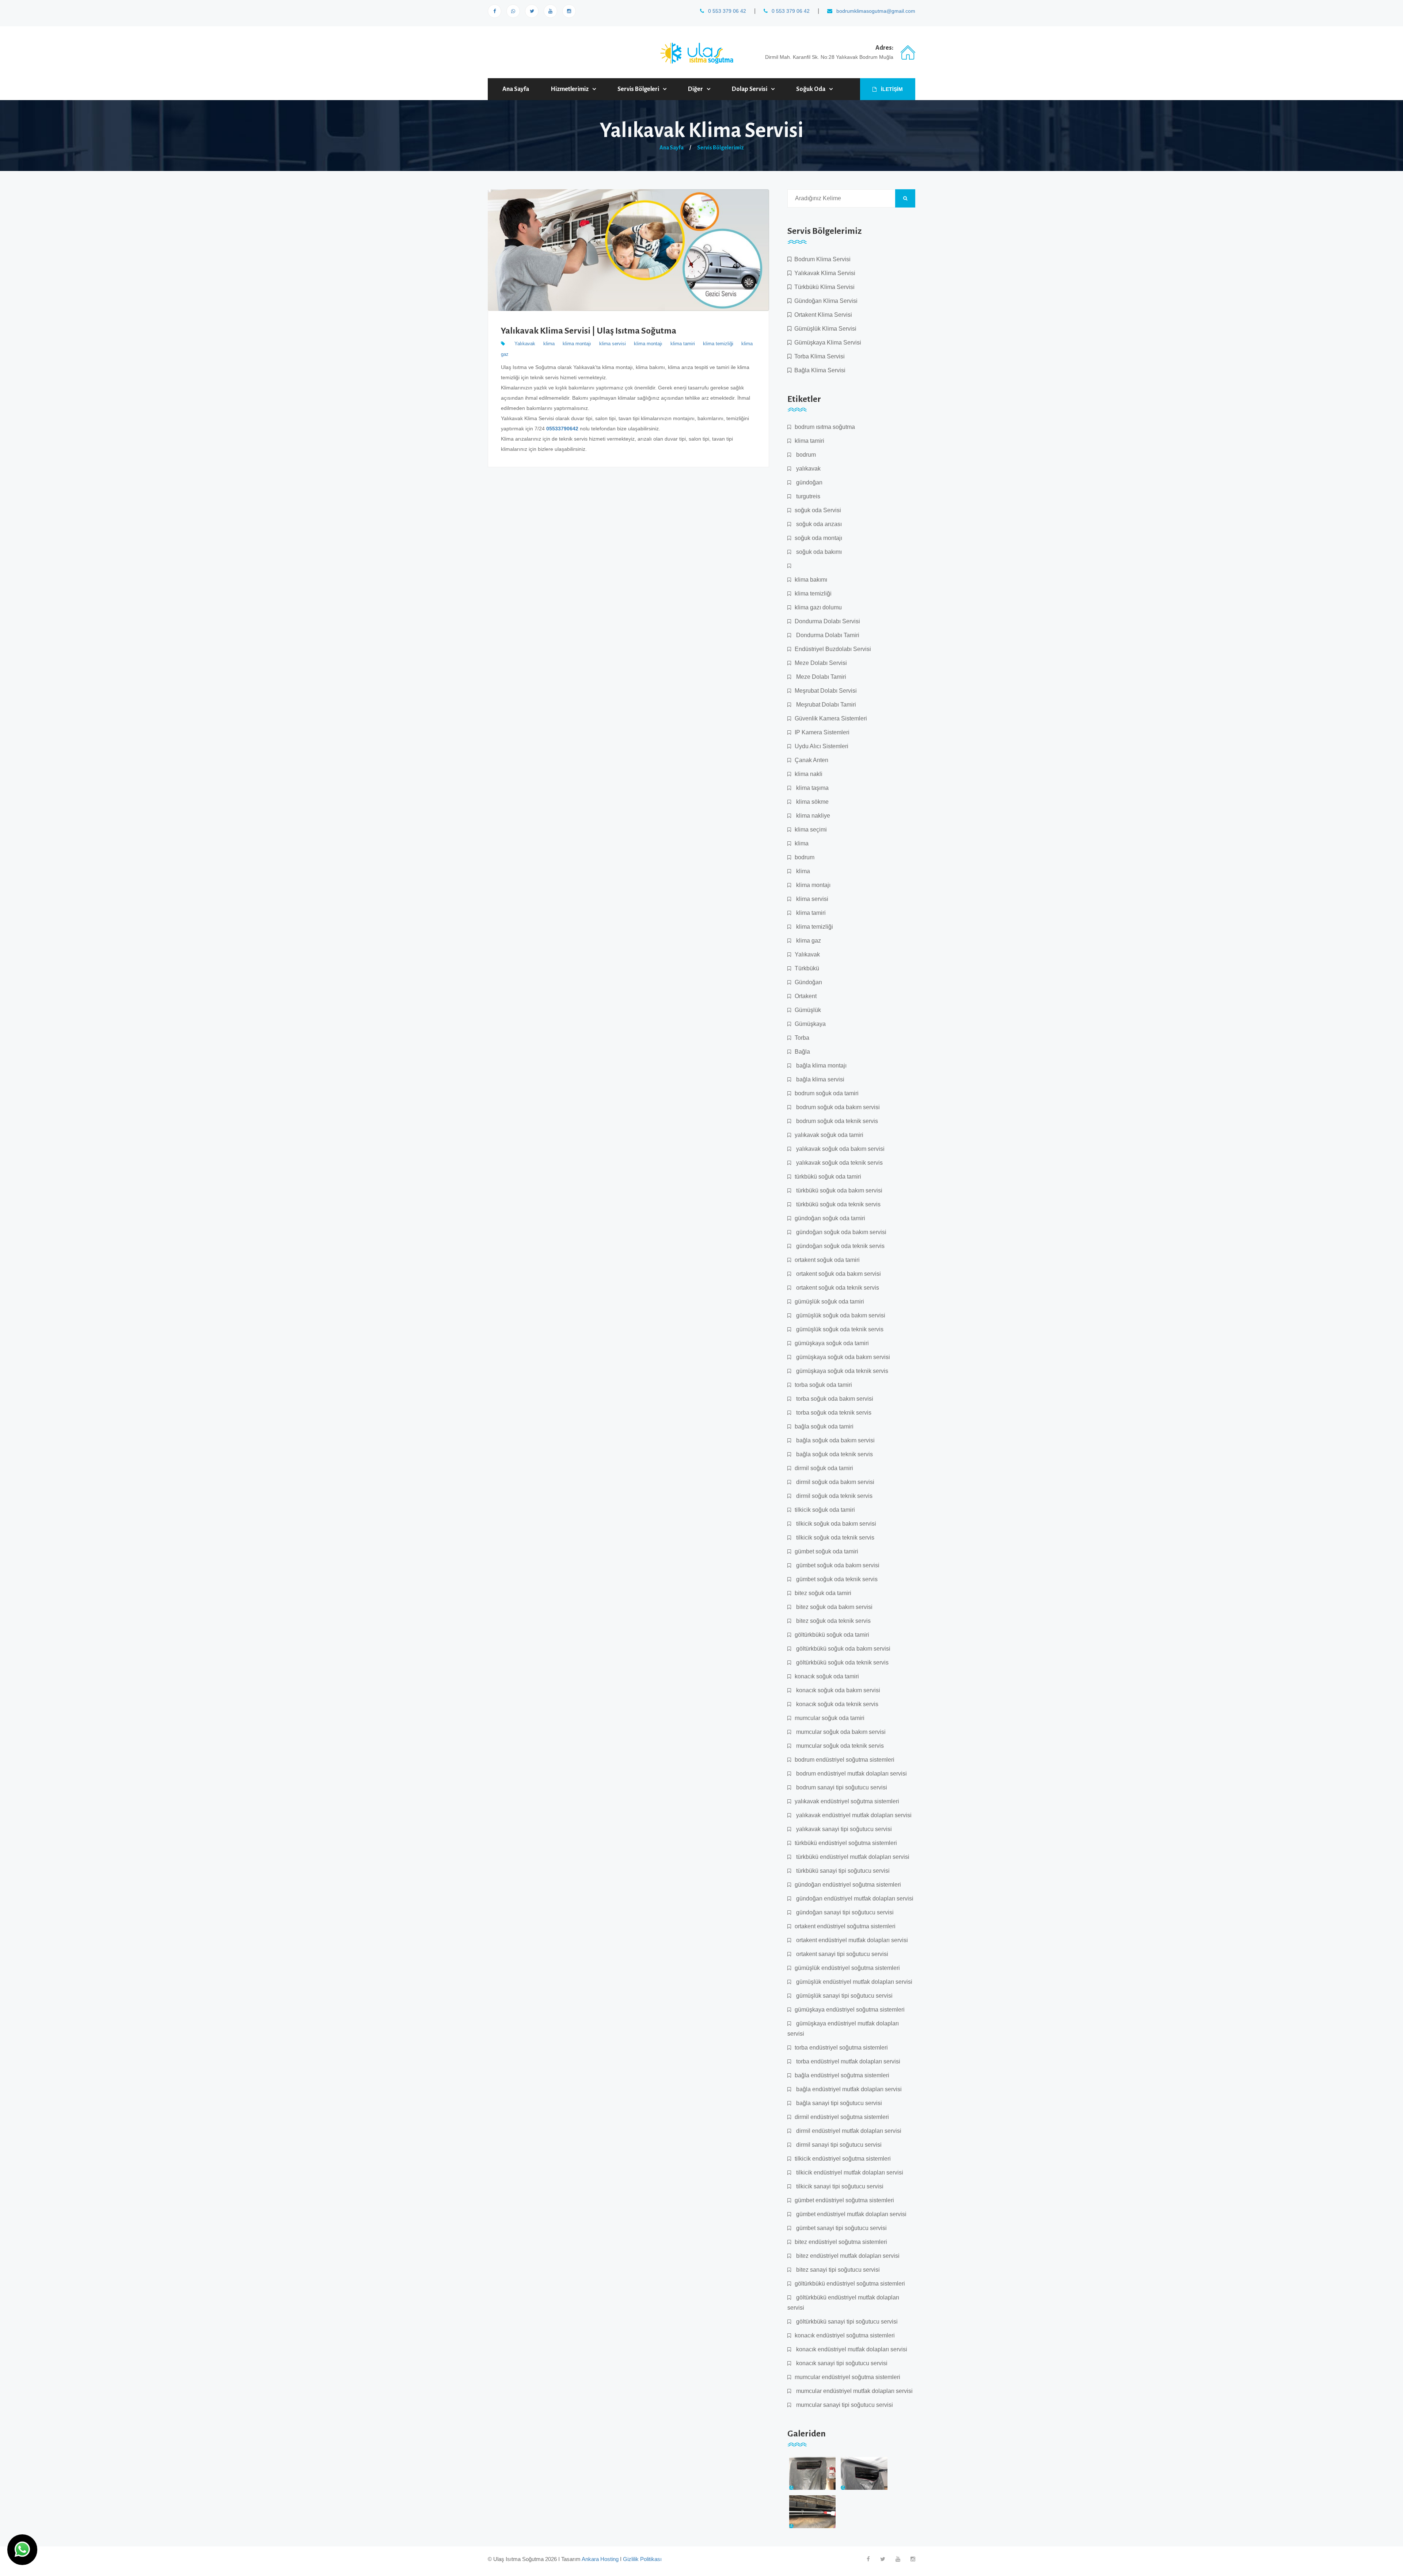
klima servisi (613, 344)
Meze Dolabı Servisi (821, 663)
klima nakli (809, 774)
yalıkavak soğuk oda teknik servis (839, 1163)
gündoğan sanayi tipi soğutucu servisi (844, 1912)
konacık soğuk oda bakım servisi (837, 1690)
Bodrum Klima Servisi (821, 259)
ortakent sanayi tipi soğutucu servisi (841, 1954)
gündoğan (809, 482)
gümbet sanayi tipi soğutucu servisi (841, 2228)
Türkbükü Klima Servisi (823, 287)
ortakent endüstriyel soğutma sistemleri (845, 1926)
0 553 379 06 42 (726, 11)
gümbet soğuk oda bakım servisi (837, 1565)
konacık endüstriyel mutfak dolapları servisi (851, 2349)
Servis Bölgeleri (638, 89)
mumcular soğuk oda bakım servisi (840, 1732)
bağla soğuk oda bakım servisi (835, 1440)
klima (549, 344)
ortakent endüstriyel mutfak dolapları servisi (851, 1940)
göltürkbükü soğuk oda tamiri (832, 1635)
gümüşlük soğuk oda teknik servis (839, 1329)
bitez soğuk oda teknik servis (833, 1621)
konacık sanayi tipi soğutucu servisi (841, 2363)
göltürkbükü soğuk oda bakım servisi (843, 1649)
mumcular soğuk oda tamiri (830, 1718)
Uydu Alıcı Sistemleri (822, 746)
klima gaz (808, 941)
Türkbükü (807, 968)
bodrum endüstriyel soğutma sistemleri (845, 1760)
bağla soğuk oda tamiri (824, 1426)
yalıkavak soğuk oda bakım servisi (840, 1149)
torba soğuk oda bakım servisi (834, 1399)
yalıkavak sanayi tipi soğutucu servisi (843, 1829)
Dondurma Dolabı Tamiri (827, 635)
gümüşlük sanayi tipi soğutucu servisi (844, 1996)
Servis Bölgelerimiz (720, 148)
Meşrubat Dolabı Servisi (826, 691)
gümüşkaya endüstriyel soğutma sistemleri (850, 2010)
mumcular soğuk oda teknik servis (839, 1746)
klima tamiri (683, 344)
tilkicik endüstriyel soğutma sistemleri (843, 2159)
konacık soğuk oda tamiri (827, 1676)
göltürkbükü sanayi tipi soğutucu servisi (846, 2322)
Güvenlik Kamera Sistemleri (831, 718)
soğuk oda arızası (818, 524)
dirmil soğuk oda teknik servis (834, 1496)
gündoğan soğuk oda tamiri (830, 1218)
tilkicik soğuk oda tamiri (825, 1510)
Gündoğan (808, 982)
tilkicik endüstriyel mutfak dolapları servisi (849, 2172)
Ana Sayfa (516, 89)
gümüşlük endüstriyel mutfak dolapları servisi (853, 1982)
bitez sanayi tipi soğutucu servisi (837, 2270)
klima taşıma (812, 788)
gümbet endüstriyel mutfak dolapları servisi (851, 2214)
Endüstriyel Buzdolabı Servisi (833, 649)
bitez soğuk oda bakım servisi (834, 1607)
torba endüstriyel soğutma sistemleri (841, 2048)
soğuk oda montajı (818, 538)
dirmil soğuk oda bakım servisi (834, 1482)
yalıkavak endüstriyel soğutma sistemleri (847, 1801)
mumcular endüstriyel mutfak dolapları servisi (854, 2391)
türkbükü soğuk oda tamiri (828, 1177)
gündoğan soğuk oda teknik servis (840, 1246)
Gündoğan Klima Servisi (824, 301)
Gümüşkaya (810, 1024)
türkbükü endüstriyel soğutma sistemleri (846, 1843)
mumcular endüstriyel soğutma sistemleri (847, 2377)
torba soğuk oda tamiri (823, 1385)
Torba (802, 1038)
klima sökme (812, 802)
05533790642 (562, 429)
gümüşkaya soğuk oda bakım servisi (842, 1357)
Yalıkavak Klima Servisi (823, 273)
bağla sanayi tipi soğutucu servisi (838, 2103)
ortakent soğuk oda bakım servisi (838, 1274)
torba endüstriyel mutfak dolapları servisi (847, 2061)
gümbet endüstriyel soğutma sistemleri (844, 2200)
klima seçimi (811, 830)
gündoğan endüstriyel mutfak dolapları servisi (854, 1898)
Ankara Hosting (600, 2559)
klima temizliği (718, 344)
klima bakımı (811, 580)
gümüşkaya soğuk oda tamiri (832, 1343)
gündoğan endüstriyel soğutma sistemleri (848, 1885)
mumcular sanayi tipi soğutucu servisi (844, 2405)
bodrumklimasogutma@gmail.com (875, 11)
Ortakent (806, 996)
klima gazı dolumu (818, 607)
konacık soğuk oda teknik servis (837, 1704)
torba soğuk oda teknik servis (833, 1413)
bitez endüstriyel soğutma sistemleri (841, 2242)
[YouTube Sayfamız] (550, 11)
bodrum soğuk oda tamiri (827, 1093)
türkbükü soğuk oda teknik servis (838, 1204)
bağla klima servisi (820, 1079)
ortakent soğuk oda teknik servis (837, 1288)
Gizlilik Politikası (642, 2559)
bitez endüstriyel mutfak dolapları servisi (847, 2256)
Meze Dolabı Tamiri (820, 677)
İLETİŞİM (891, 89)
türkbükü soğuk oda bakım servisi (839, 1190)
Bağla (802, 1052)
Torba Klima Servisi (818, 356)
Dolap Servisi (750, 89)
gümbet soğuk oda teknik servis (836, 1579)
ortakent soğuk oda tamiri (827, 1260)
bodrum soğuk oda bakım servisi (837, 1107)
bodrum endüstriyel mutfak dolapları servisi (851, 1774)
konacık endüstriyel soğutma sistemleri (845, 2335)
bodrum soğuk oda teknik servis (836, 1121)
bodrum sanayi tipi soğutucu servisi (841, 1787)
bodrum (805, 455)
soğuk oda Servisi (818, 510)
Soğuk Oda (811, 89)
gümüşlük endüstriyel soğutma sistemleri (847, 1968)
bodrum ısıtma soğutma (825, 427)
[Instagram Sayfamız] (569, 11)
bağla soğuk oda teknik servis (834, 1454)
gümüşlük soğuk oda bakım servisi (840, 1315)
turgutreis (807, 496)
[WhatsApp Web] (513, 11)
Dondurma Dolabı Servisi (827, 621)
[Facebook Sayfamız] (495, 11)
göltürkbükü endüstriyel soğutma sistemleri (850, 2284)
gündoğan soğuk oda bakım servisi (841, 1232)
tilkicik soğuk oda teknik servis (834, 1538)
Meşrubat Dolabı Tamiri (825, 705)
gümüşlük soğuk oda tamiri (829, 1302)
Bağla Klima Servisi (818, 370)
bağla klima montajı (821, 1066)
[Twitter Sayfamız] (883, 2559)
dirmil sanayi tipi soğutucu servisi (838, 2145)
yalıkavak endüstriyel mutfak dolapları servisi (853, 1815)
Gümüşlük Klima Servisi (824, 329)
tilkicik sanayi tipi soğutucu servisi (839, 2186)
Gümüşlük (808, 1010)
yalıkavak (808, 469)
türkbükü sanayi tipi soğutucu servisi (842, 1871)
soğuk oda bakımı (818, 552)
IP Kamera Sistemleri (822, 732)
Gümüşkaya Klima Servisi (826, 343)
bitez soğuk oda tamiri (823, 1593)
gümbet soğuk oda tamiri (826, 1551)
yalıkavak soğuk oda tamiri (829, 1135)
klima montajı (577, 344)
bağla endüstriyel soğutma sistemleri (842, 2075)
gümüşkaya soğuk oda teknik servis (841, 1371)
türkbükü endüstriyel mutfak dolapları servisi (852, 1857)
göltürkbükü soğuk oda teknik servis (842, 1662)
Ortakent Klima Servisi (822, 315)
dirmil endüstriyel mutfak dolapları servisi (848, 2131)
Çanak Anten (811, 760)
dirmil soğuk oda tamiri (824, 1468)
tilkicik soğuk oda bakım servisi (835, 1524)
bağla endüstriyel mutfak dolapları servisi (848, 2089)
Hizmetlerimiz (570, 89)
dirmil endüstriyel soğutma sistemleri (842, 2117)
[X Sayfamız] (532, 11)
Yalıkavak (525, 344)
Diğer (695, 89)
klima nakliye (812, 816)
